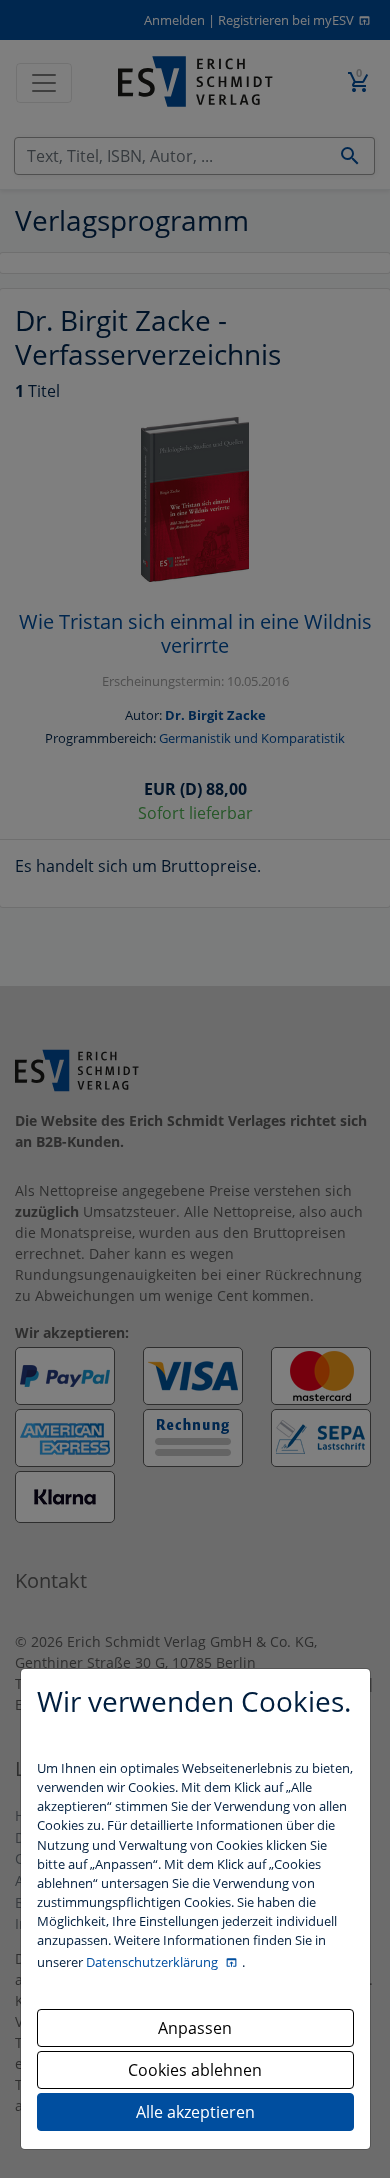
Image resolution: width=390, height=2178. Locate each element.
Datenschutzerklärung (153, 1962)
